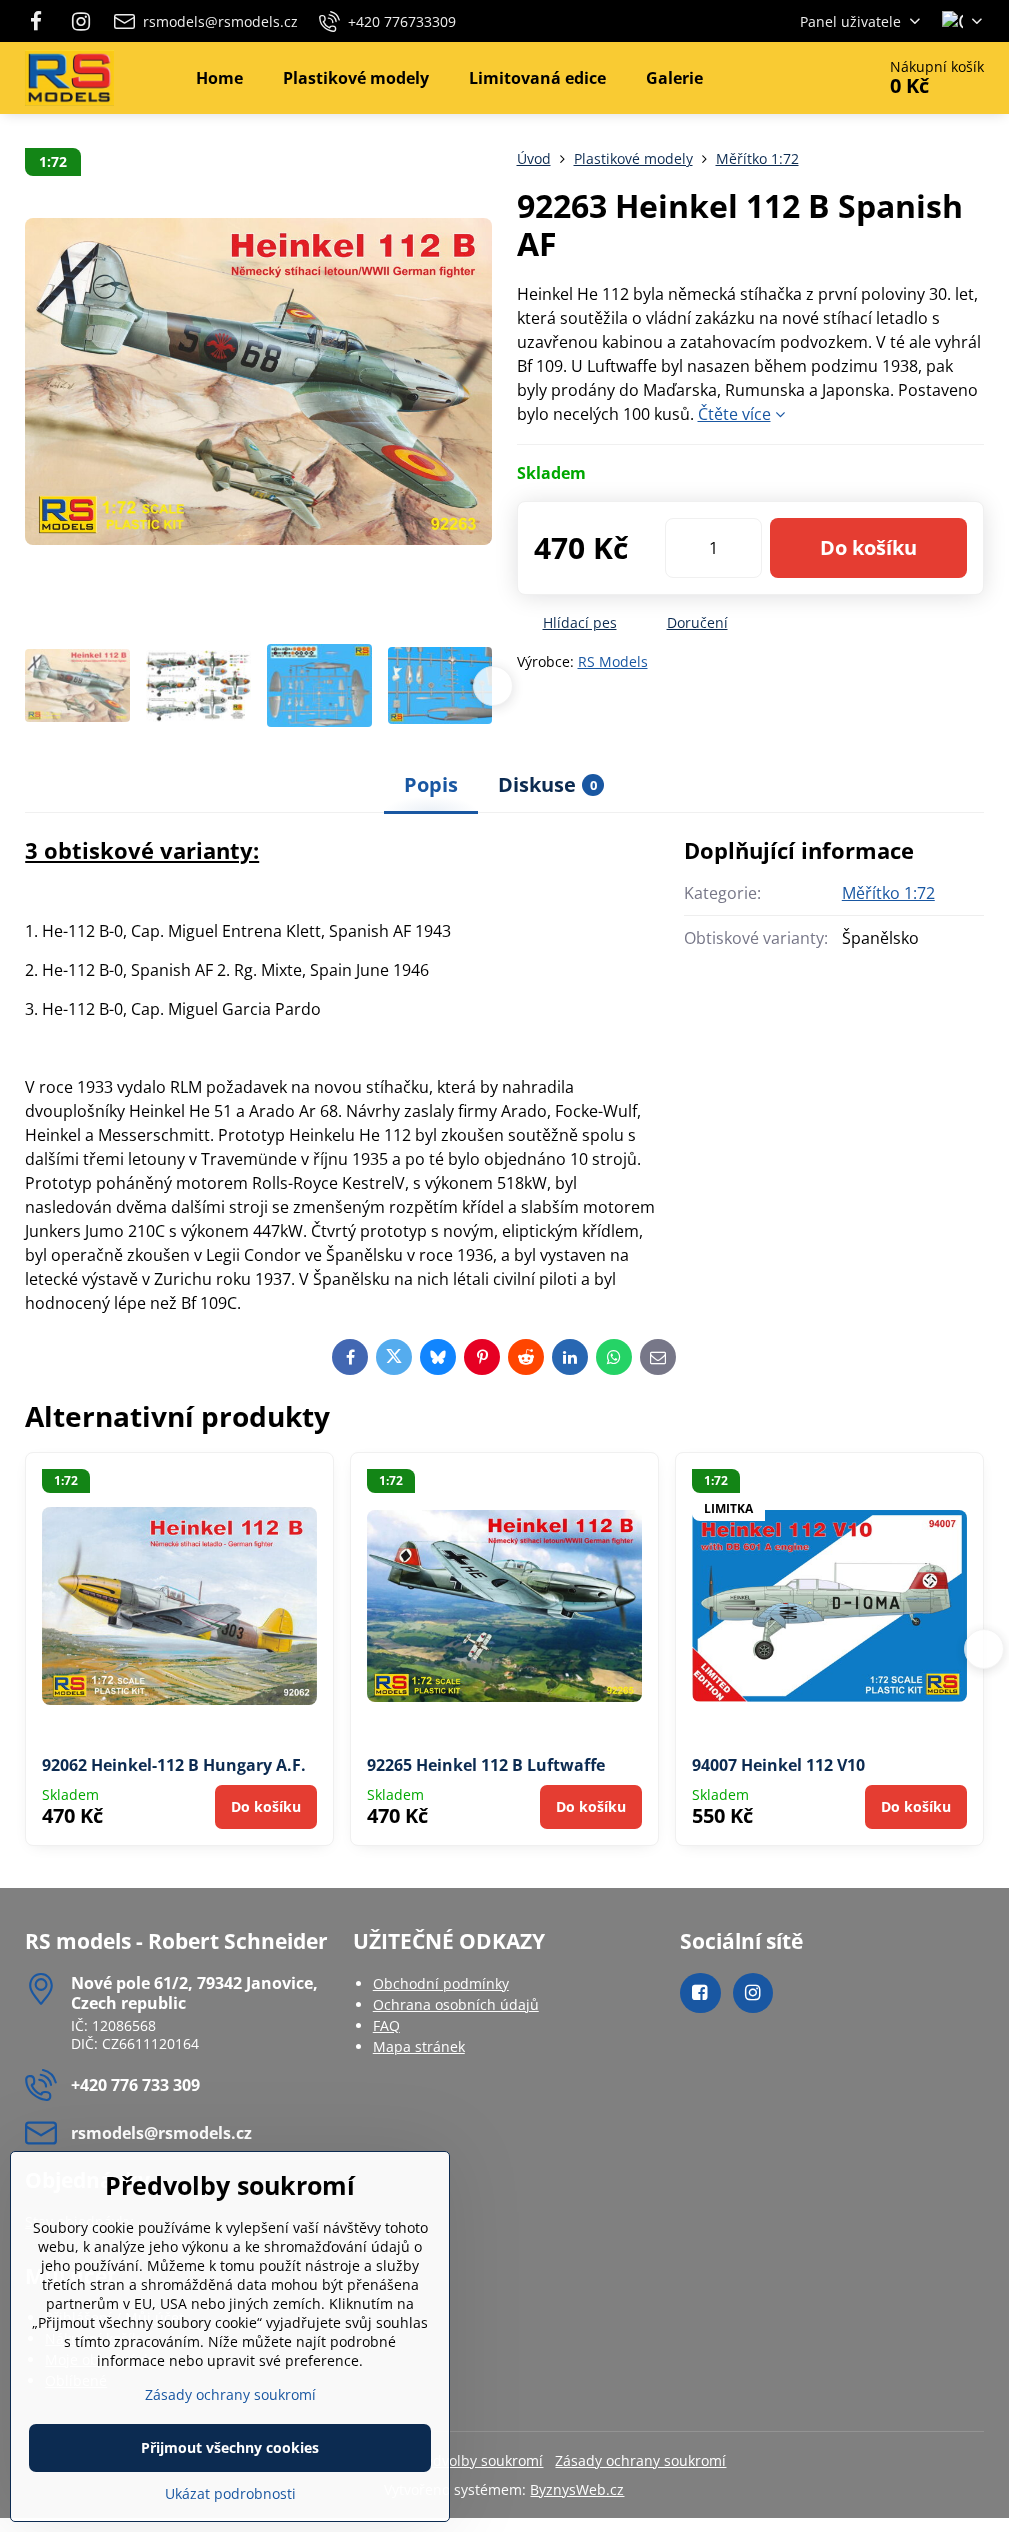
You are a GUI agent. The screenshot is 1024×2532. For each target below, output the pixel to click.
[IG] (81, 21)
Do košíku (868, 547)
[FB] (41, 21)
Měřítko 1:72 (888, 893)
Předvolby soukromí (477, 2460)
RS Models (613, 661)
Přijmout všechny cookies (230, 2447)
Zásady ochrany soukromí (640, 2460)
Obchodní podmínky (441, 1983)
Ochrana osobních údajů (456, 2004)
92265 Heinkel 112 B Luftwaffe (486, 1765)
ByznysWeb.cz (577, 2489)
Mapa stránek (419, 2046)
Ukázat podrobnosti (230, 2493)
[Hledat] (803, 78)
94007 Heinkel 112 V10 (778, 1765)
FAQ (386, 2025)
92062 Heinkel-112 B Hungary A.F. (174, 1765)
